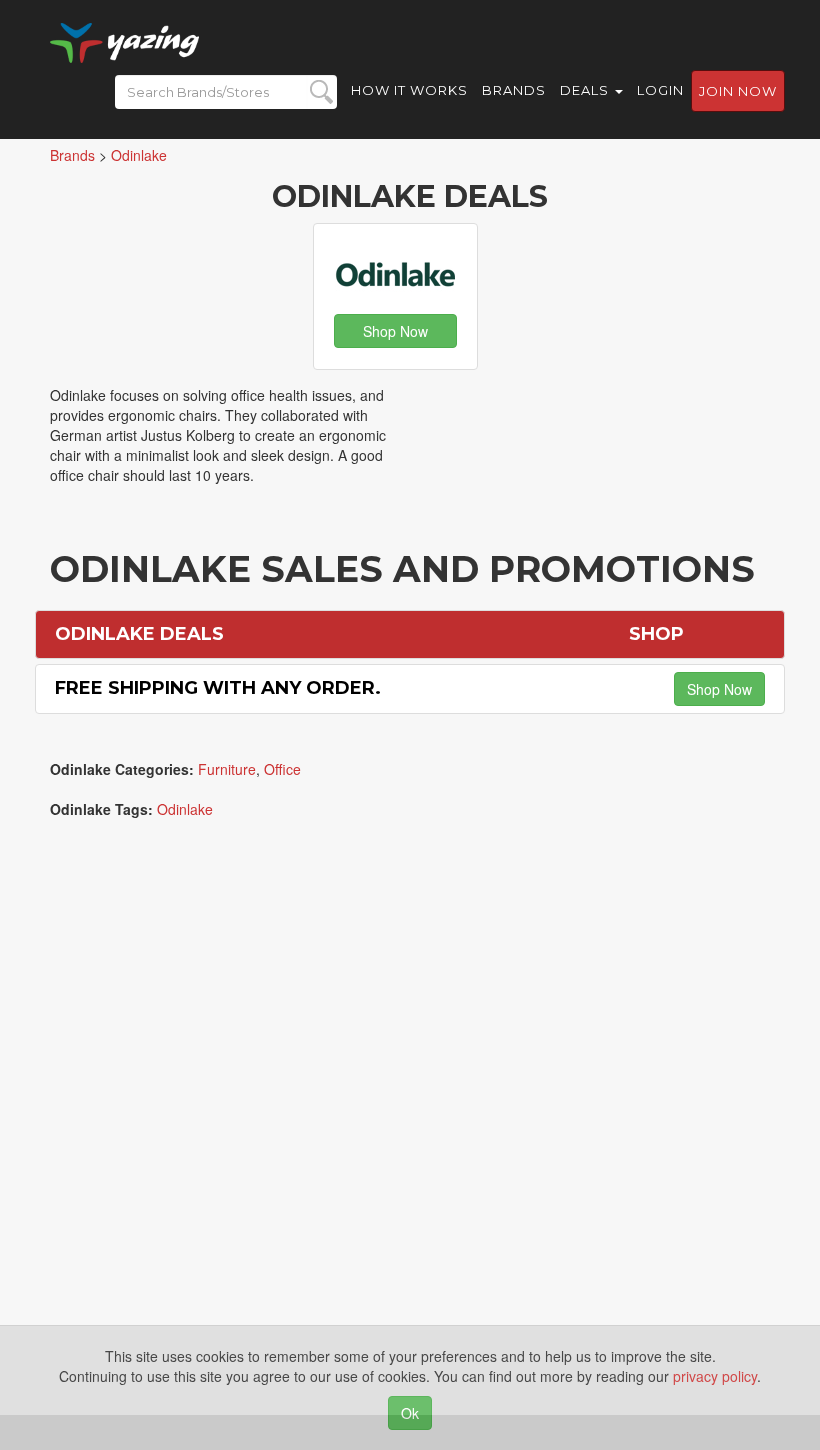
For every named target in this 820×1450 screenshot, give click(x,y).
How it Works (409, 90)
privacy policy (715, 1376)
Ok (410, 1413)
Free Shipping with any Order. (218, 688)
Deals (586, 90)
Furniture (227, 769)
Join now (738, 91)
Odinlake (185, 809)
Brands (514, 90)
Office (282, 769)
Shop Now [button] (395, 331)
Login (660, 90)
